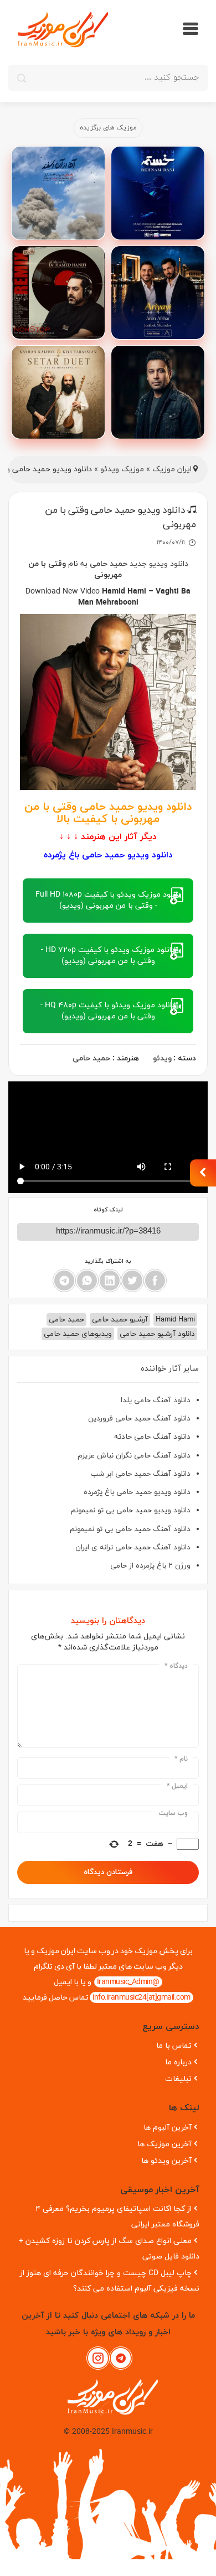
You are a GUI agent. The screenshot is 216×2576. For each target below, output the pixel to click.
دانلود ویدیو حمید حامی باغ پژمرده (137, 1492)
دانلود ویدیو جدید (159, 564)
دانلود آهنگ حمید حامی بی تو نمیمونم (130, 1529)
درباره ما (178, 2062)
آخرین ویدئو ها (166, 2161)
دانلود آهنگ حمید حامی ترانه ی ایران (133, 1547)
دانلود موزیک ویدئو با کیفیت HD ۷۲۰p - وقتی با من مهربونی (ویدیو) (108, 956)
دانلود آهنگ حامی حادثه (152, 1437)
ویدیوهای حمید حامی (78, 1334)
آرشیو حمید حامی (120, 1320)
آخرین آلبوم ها (168, 2128)
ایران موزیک (172, 469)
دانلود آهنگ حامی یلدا (156, 1400)
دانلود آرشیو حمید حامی (157, 1334)
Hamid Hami (175, 1320)
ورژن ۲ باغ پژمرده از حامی (150, 1566)
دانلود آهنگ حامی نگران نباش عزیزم (134, 1456)
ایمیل (177, 1786)
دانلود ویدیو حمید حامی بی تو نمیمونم (131, 1510)
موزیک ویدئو (122, 469)
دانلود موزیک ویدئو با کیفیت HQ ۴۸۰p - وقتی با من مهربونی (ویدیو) (108, 1011)
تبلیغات (178, 2079)
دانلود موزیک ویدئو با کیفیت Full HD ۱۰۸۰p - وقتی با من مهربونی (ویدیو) (108, 900)
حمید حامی (109, 564)
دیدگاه (176, 1666)
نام (181, 1759)
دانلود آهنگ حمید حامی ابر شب (141, 1474)
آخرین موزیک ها (164, 2144)
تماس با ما (174, 2046)
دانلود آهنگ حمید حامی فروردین (139, 1419)
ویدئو (162, 1058)
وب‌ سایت (173, 1813)
